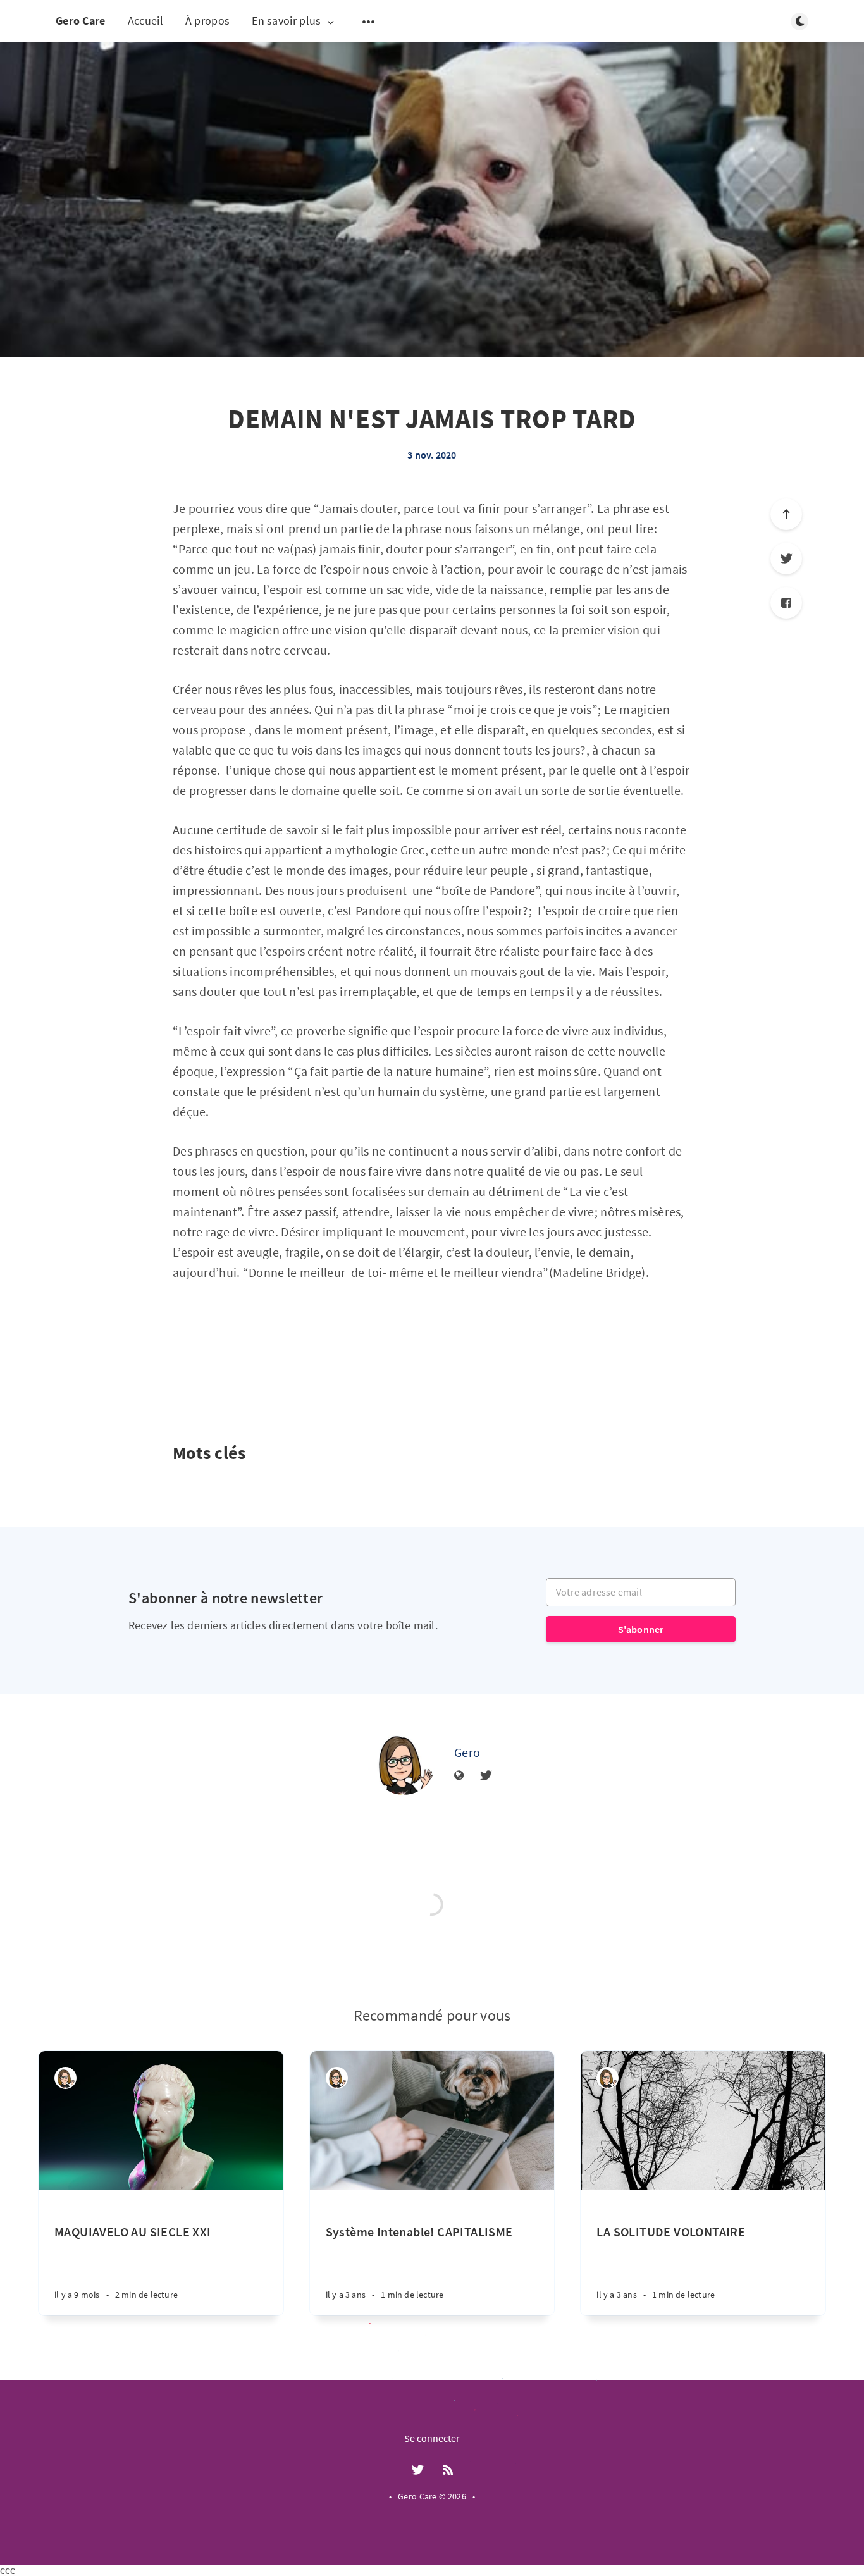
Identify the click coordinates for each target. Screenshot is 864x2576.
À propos (207, 21)
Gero (467, 1752)
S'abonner (641, 1629)
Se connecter (432, 2438)
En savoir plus (286, 21)
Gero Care (81, 21)
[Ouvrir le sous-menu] (369, 22)
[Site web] (459, 1776)
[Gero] (404, 1763)
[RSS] (448, 2470)
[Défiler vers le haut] (786, 514)
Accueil (145, 21)
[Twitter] (786, 558)
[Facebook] (786, 603)
